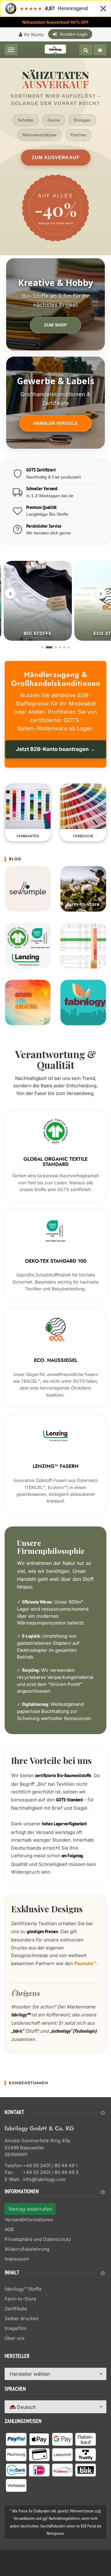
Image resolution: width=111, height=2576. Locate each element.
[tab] (55, 2115)
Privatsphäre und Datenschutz (38, 2239)
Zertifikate (16, 2309)
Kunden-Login (74, 34)
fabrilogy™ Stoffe (23, 2289)
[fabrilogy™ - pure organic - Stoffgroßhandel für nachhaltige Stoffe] (100, 50)
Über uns (15, 2338)
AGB (9, 2229)
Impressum (17, 2259)
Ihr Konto (34, 35)
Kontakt (14, 2113)
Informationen (22, 2192)
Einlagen (82, 120)
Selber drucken (22, 2318)
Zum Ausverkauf (56, 157)
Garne (54, 120)
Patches (78, 135)
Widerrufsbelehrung (27, 2249)
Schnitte (25, 120)
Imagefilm (15, 2328)
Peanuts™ (85, 1963)
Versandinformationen (29, 2220)
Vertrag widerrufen (30, 2209)
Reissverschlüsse (39, 135)
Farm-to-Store (21, 2299)
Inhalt (12, 2273)
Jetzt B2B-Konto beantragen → (56, 749)
